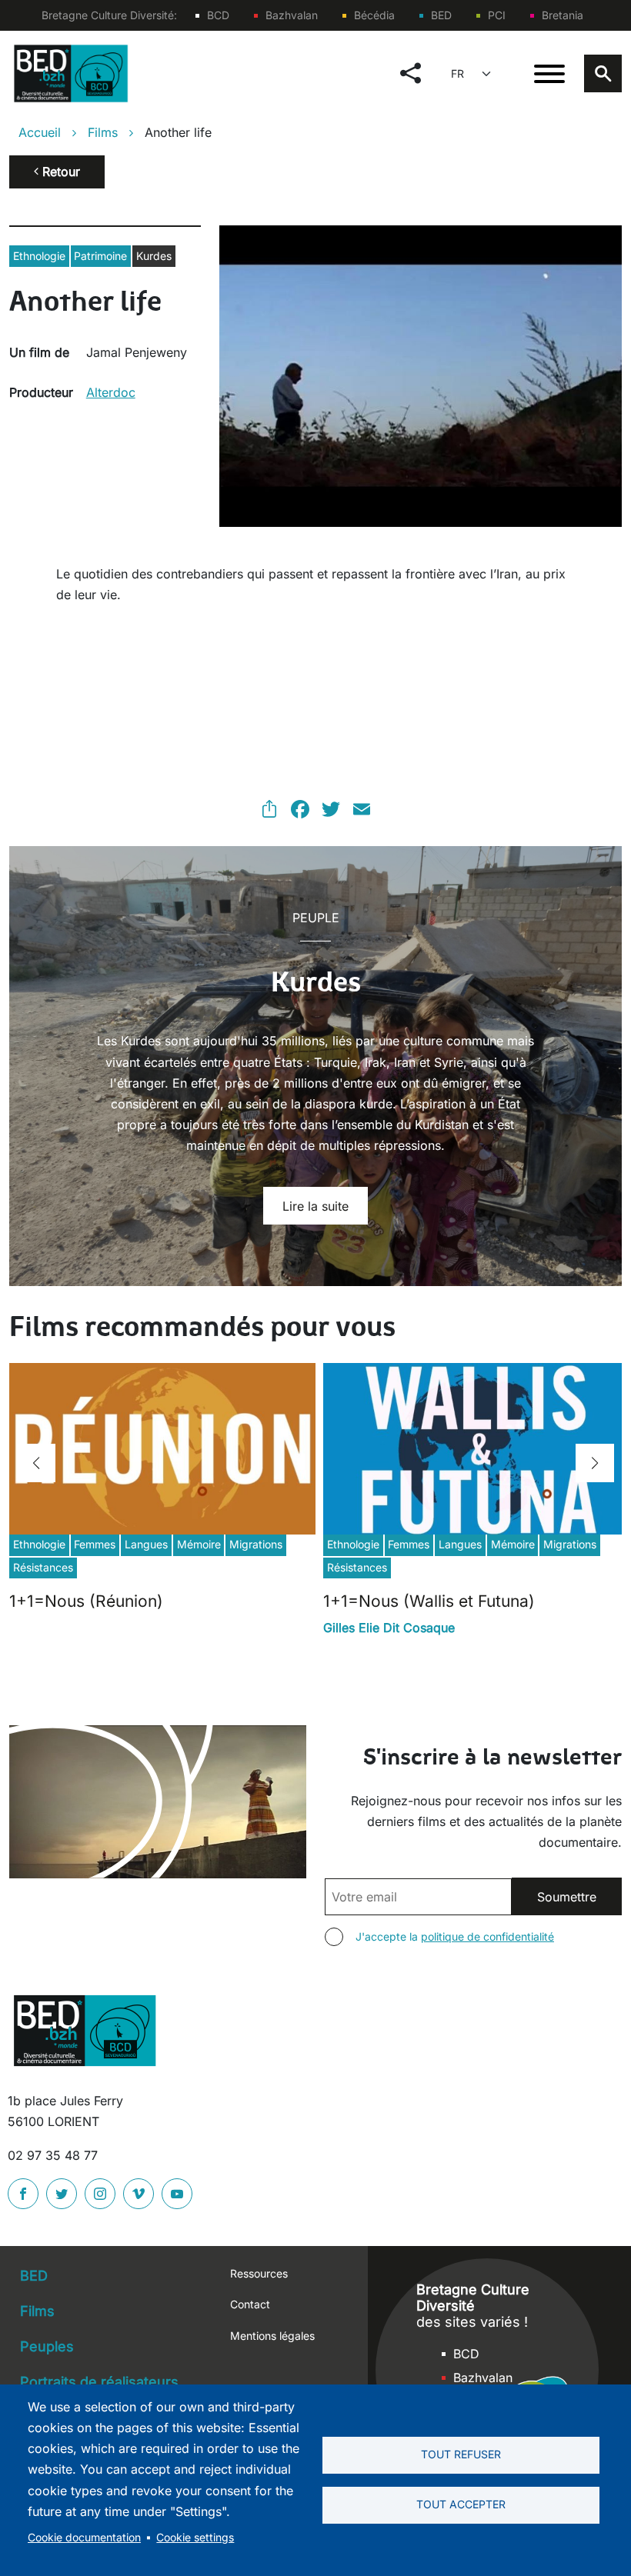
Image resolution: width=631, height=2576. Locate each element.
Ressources (259, 2273)
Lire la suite (315, 1206)
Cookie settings (195, 2538)
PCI (497, 15)
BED (441, 15)
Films (103, 132)
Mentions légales (272, 2336)
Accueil (40, 132)
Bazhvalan (292, 15)
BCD (218, 15)
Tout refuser (461, 2454)
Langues (146, 1544)
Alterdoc (111, 392)
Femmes (95, 1544)
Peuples (47, 2346)
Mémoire (199, 1544)
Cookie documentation (84, 2538)
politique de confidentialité (487, 1936)
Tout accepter (461, 2504)
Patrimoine (100, 256)
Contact (250, 2304)
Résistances (43, 1567)
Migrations (256, 1544)
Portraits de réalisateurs (99, 2382)
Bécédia (374, 15)
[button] (36, 1463)
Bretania (563, 15)
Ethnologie (39, 256)
